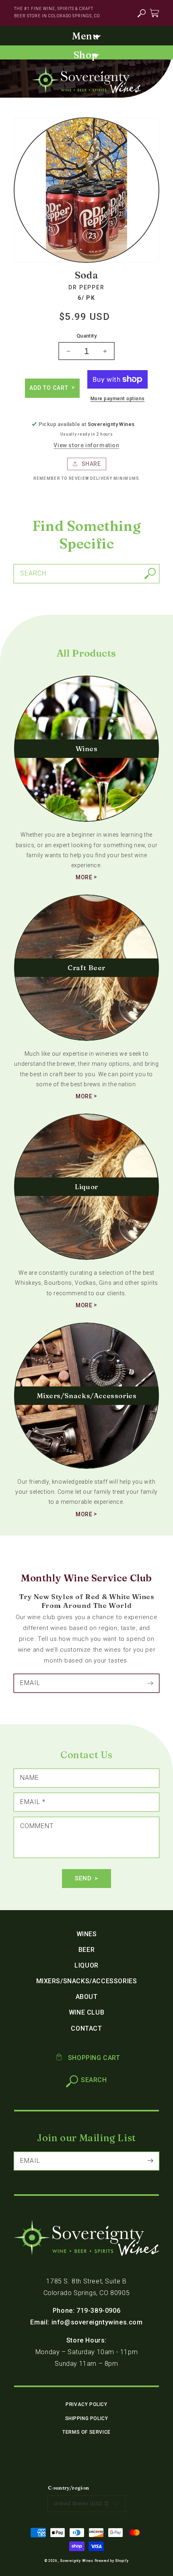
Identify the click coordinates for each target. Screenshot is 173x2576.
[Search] (150, 573)
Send (83, 1878)
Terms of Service (86, 2432)
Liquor (86, 1965)
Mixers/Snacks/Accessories (87, 1981)
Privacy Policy (86, 2404)
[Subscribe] (150, 1683)
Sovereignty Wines (77, 2561)
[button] (141, 13)
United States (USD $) (81, 2503)
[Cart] (154, 13)
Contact (86, 2028)
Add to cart (50, 388)
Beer (86, 1950)
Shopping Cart (93, 2058)
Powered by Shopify (112, 2561)
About (87, 1997)
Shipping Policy (87, 2418)
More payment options (118, 399)
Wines (87, 1934)
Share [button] (91, 464)
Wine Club (86, 2012)
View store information (86, 445)
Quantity (86, 336)
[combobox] (86, 574)
